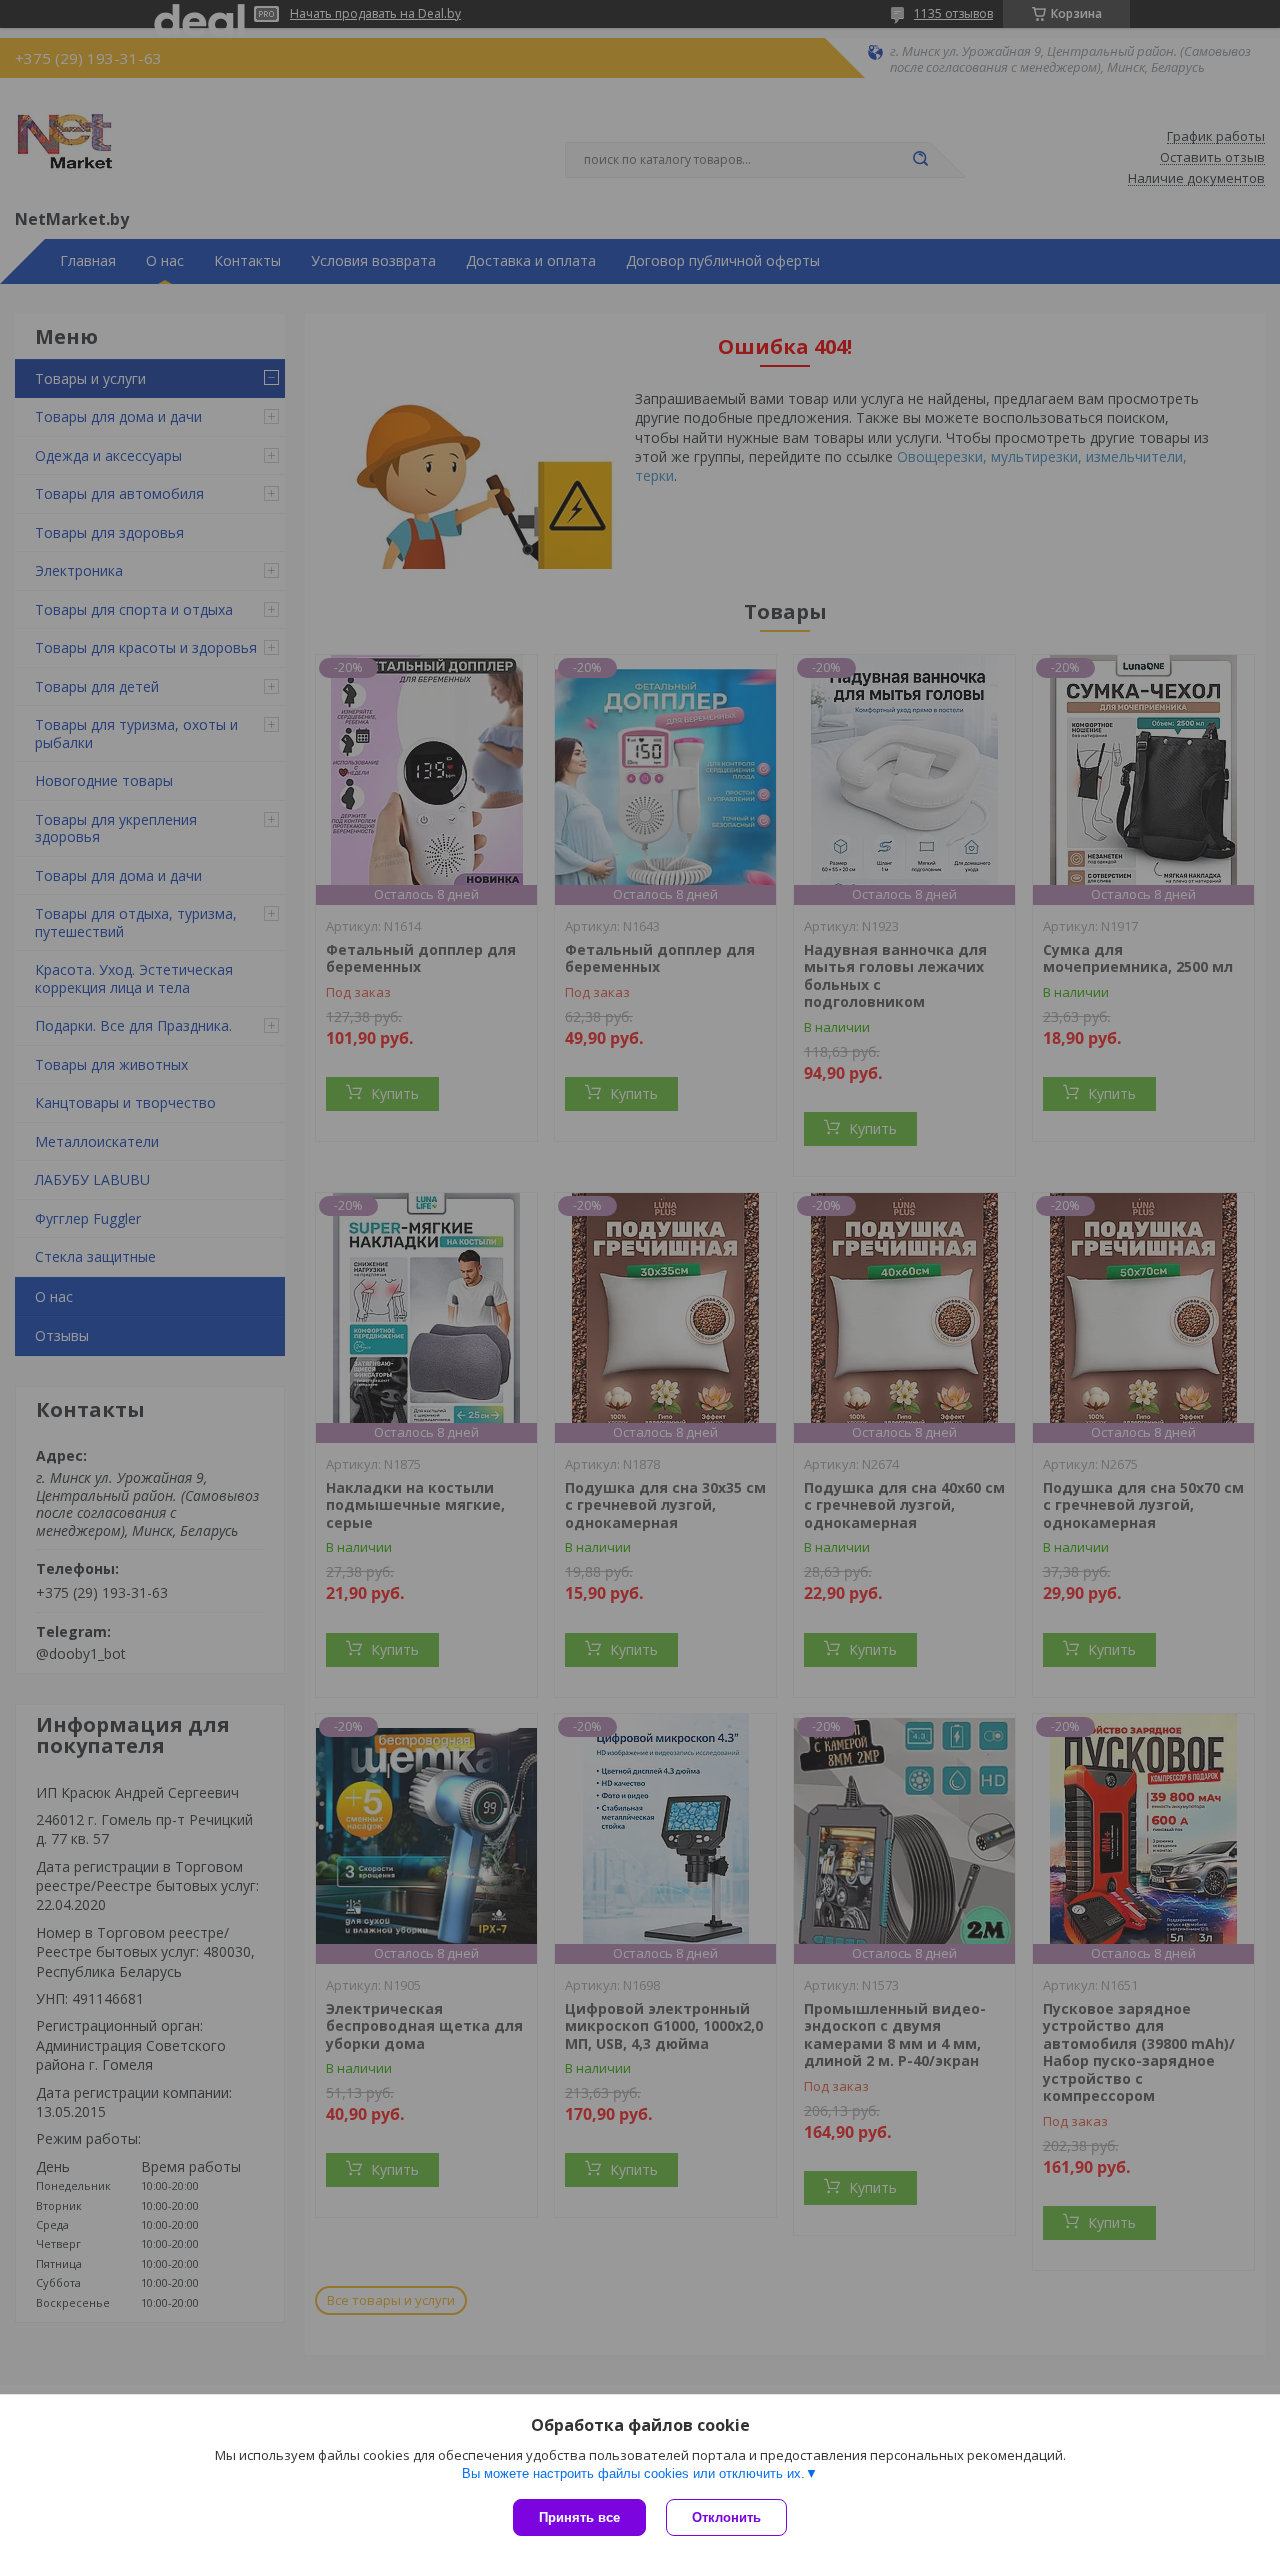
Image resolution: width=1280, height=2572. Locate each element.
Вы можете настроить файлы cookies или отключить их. (633, 2473)
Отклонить (726, 2517)
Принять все (579, 2517)
